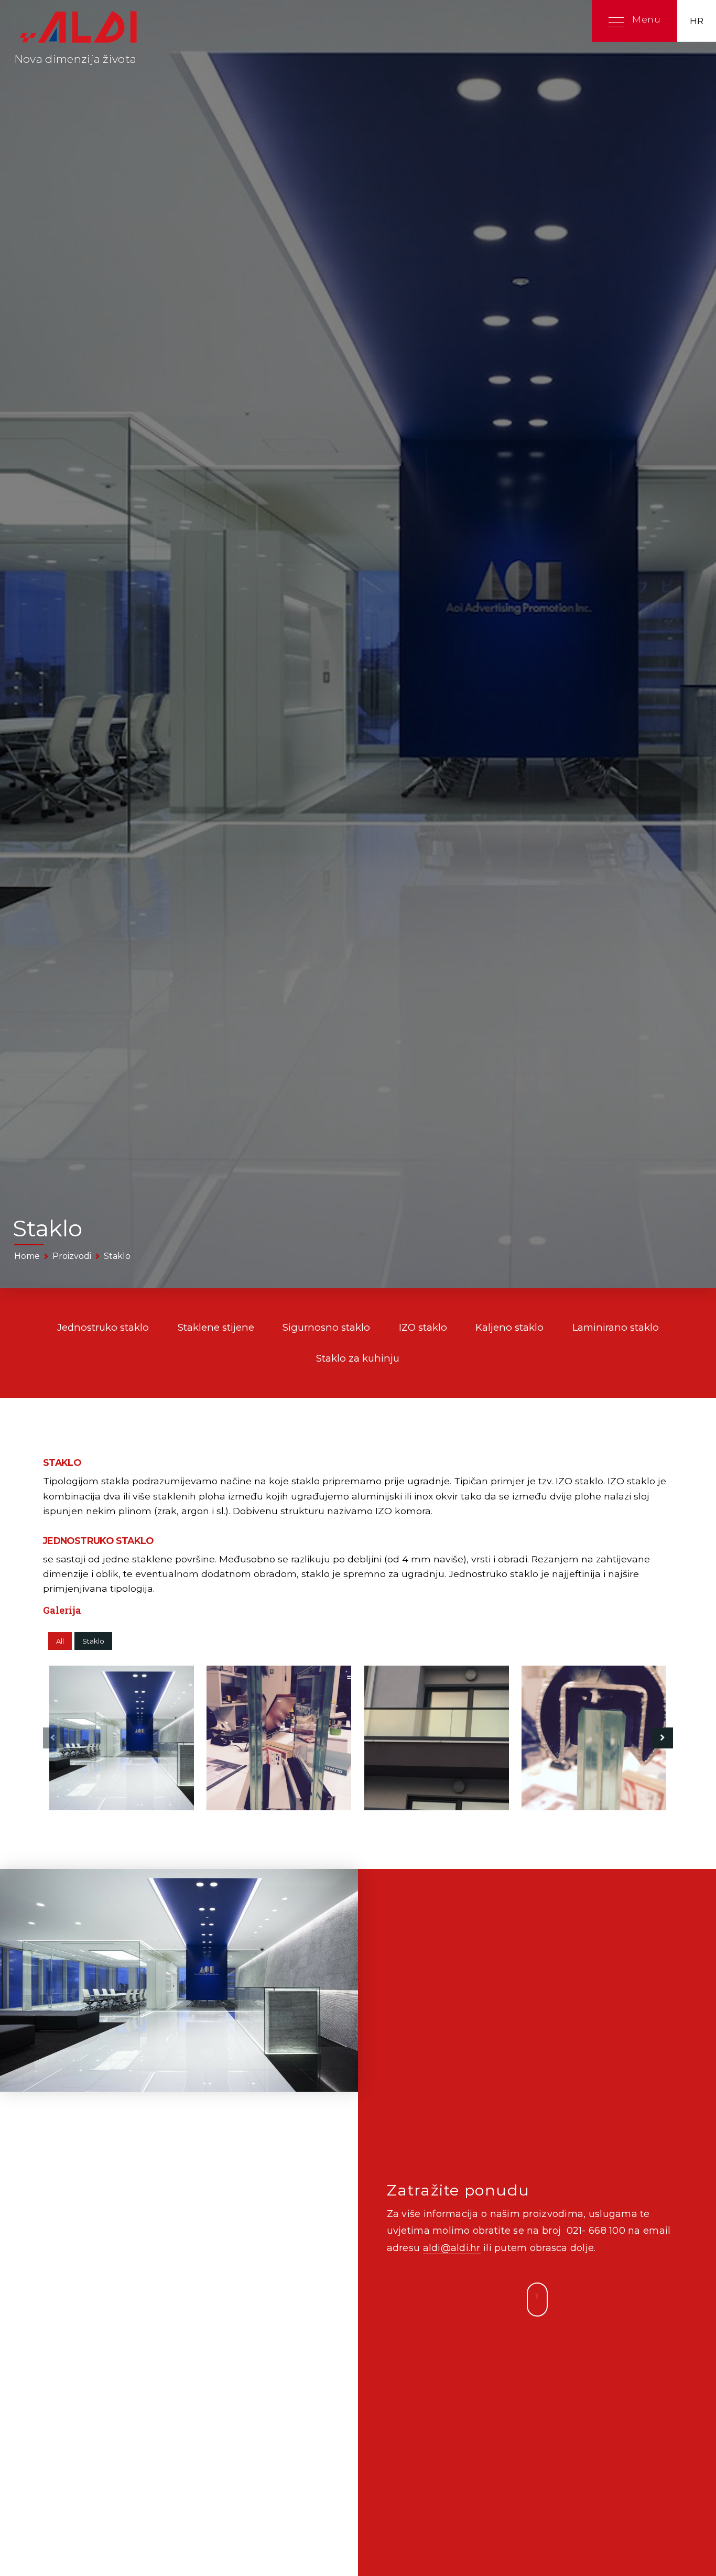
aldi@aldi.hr (452, 2248)
